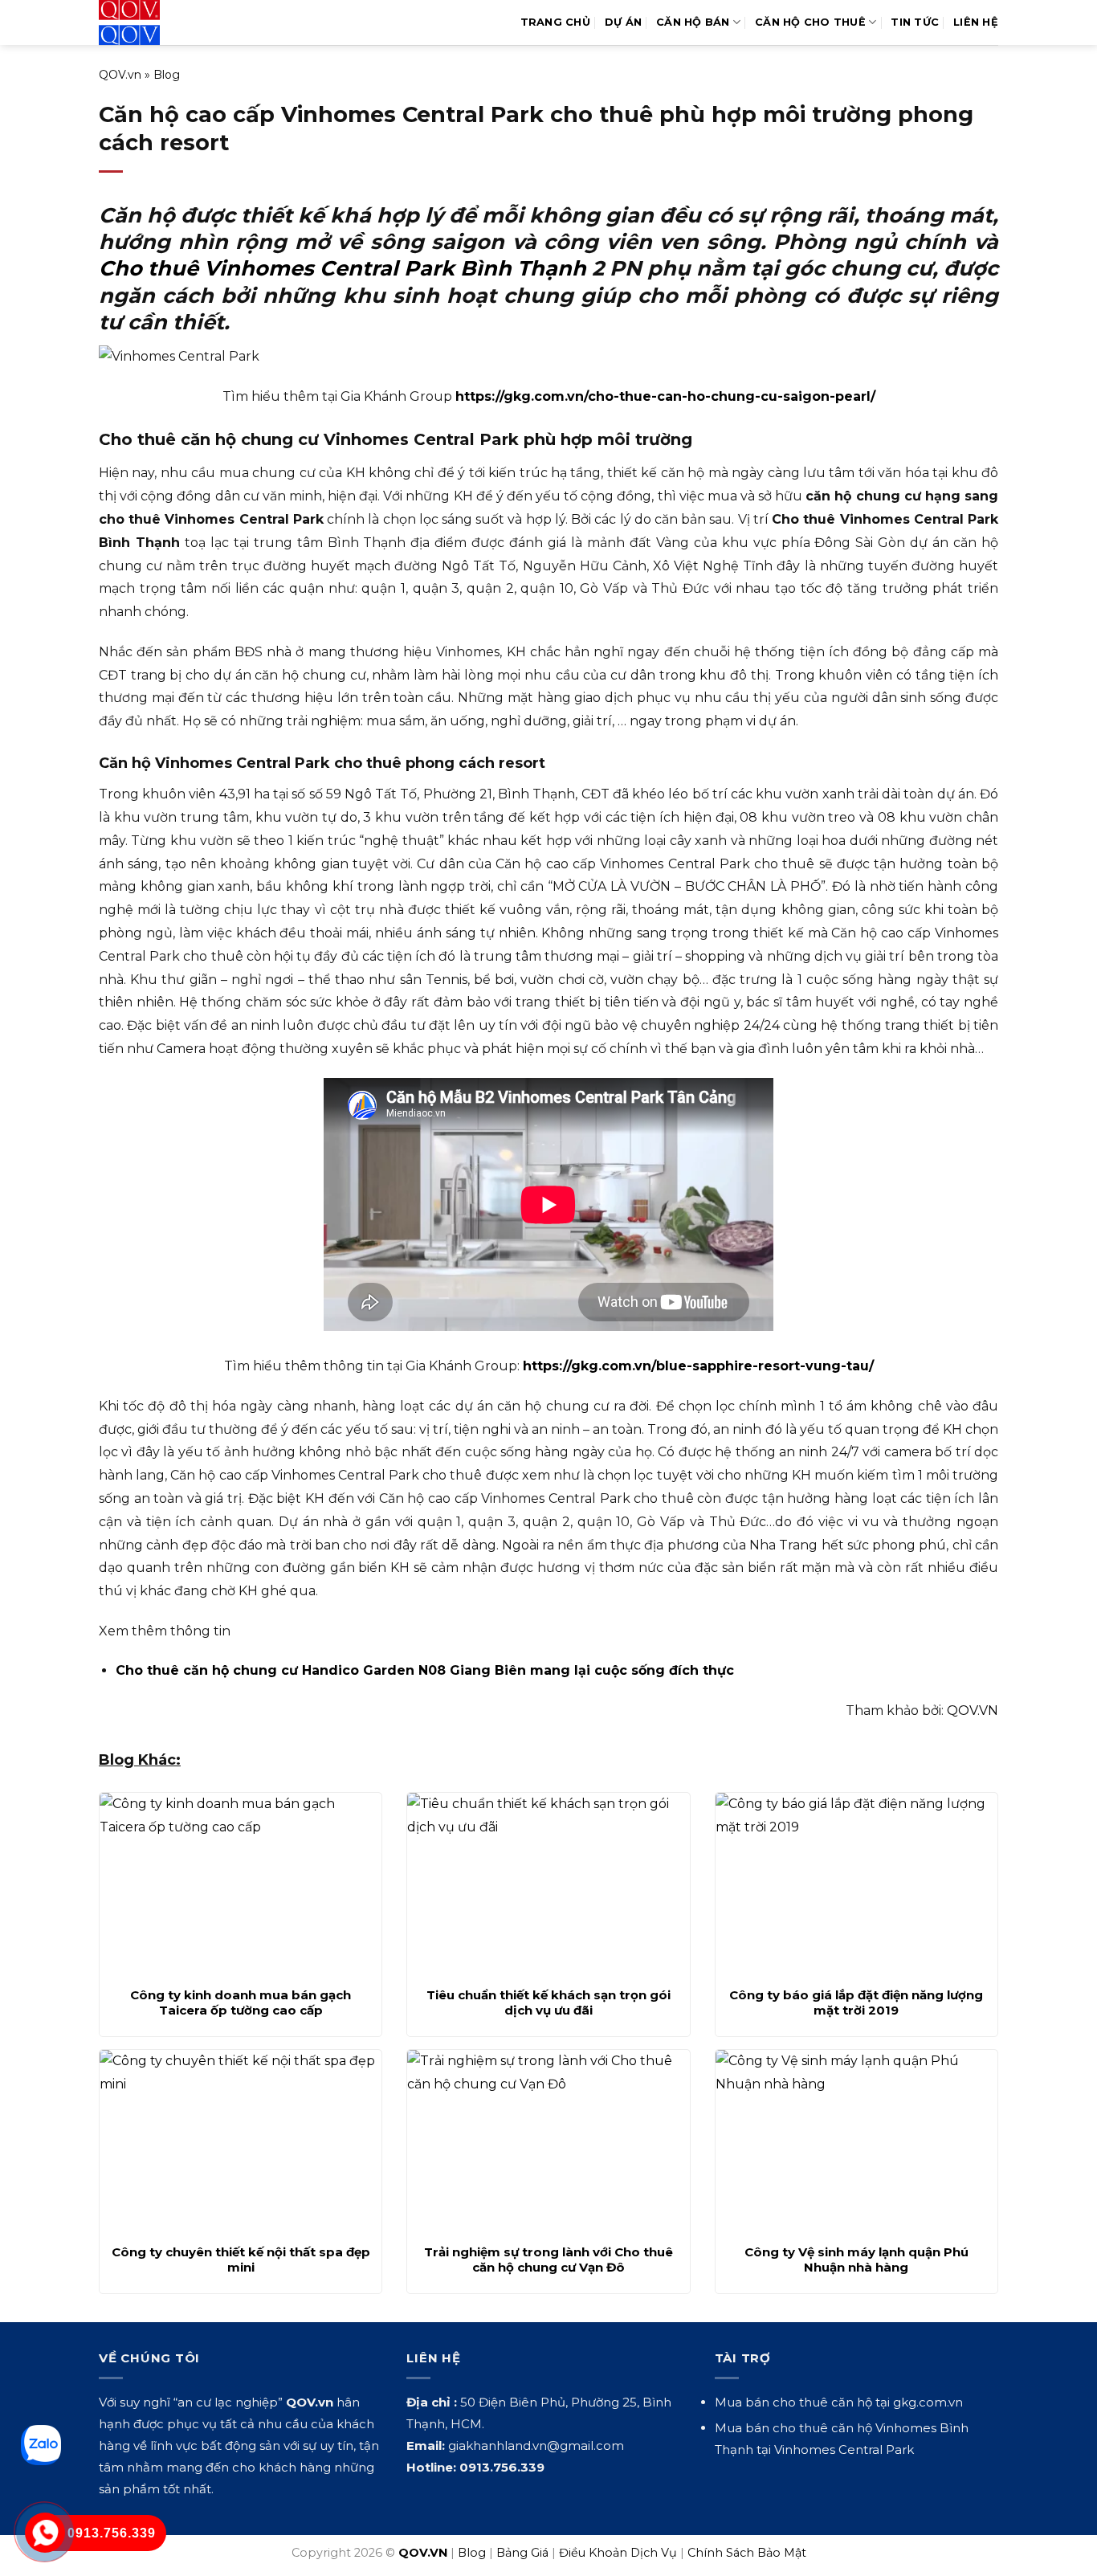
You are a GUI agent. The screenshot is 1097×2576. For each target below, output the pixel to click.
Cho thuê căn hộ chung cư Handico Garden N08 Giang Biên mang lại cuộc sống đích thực (425, 1670)
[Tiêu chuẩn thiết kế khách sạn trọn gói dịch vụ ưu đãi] (548, 1885)
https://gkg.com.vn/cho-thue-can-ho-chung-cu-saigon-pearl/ (665, 396)
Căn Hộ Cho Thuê (810, 22)
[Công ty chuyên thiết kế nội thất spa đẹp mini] (241, 2142)
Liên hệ (976, 22)
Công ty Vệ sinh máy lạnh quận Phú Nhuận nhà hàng (856, 2260)
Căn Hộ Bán (693, 22)
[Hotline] (45, 2533)
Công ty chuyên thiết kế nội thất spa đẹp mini (241, 2260)
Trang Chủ (555, 22)
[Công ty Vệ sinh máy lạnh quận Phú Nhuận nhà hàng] (856, 2142)
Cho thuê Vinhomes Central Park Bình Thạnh (343, 268)
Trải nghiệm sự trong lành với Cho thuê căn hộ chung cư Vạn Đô (548, 2260)
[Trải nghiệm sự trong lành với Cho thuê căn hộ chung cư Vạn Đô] (548, 2142)
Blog (167, 75)
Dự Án (623, 22)
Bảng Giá (522, 2553)
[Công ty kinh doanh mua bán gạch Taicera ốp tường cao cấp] (241, 1885)
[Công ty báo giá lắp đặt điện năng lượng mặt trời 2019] (856, 1885)
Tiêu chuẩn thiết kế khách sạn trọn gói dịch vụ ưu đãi (548, 2003)
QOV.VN (973, 1711)
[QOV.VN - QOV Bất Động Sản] (165, 22)
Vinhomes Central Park (844, 2449)
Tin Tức (915, 22)
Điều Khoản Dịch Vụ (618, 2553)
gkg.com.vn (928, 2402)
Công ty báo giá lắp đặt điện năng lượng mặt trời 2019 (856, 2003)
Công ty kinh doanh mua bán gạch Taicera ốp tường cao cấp (241, 2003)
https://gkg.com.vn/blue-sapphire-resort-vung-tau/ (698, 1366)
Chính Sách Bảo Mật (747, 2553)
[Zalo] (41, 2445)
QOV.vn (120, 75)
